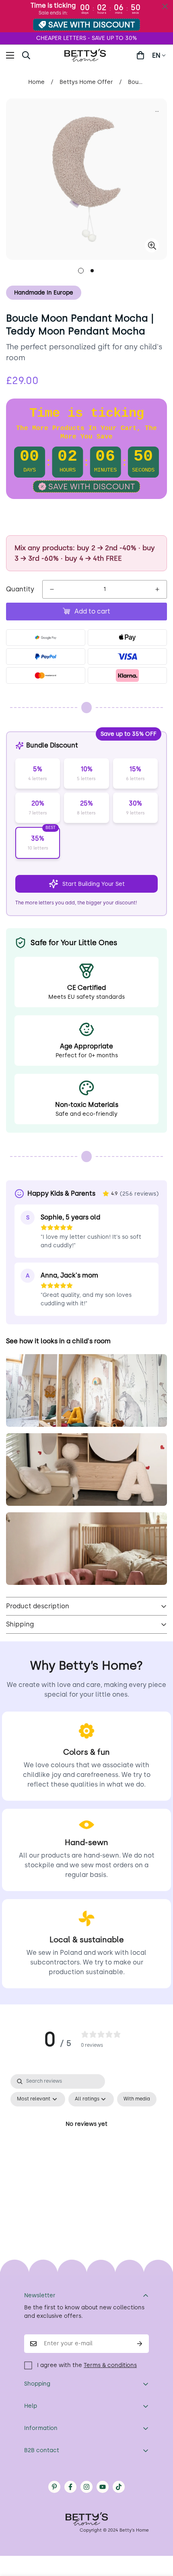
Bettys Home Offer (86, 82)
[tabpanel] (86, 2143)
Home (36, 82)
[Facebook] (70, 2487)
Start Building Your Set (94, 884)
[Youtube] (103, 2487)
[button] (140, 55)
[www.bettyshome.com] (86, 55)
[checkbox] (137, 2099)
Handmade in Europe (44, 293)
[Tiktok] (119, 2487)
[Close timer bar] (165, 6)
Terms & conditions (110, 2365)
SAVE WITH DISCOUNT (92, 25)
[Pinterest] (54, 2487)
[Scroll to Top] (159, 2533)
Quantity (20, 589)
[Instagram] (86, 2487)
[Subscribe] (140, 2344)
